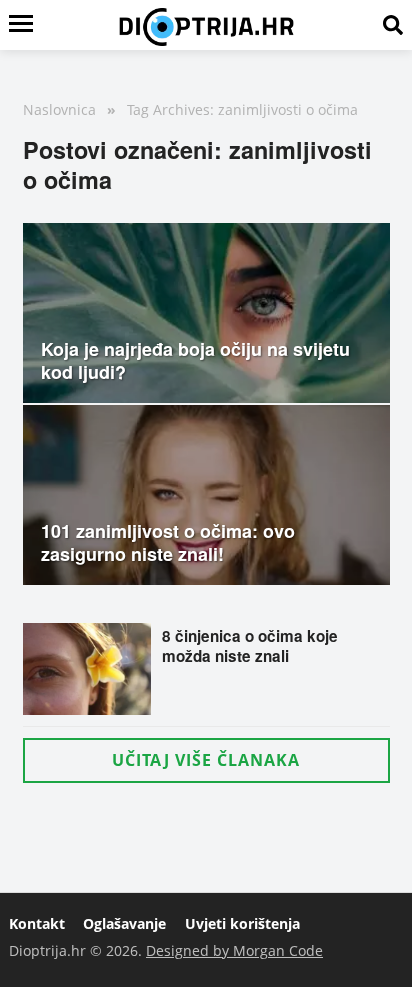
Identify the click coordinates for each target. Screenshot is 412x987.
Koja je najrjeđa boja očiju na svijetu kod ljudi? (195, 360)
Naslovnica (59, 109)
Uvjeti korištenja (242, 923)
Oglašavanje (124, 923)
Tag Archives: (170, 109)
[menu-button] (21, 25)
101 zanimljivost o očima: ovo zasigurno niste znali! (168, 542)
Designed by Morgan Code (234, 950)
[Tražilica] (393, 25)
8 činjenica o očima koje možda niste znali (250, 646)
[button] (206, 760)
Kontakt (37, 923)
